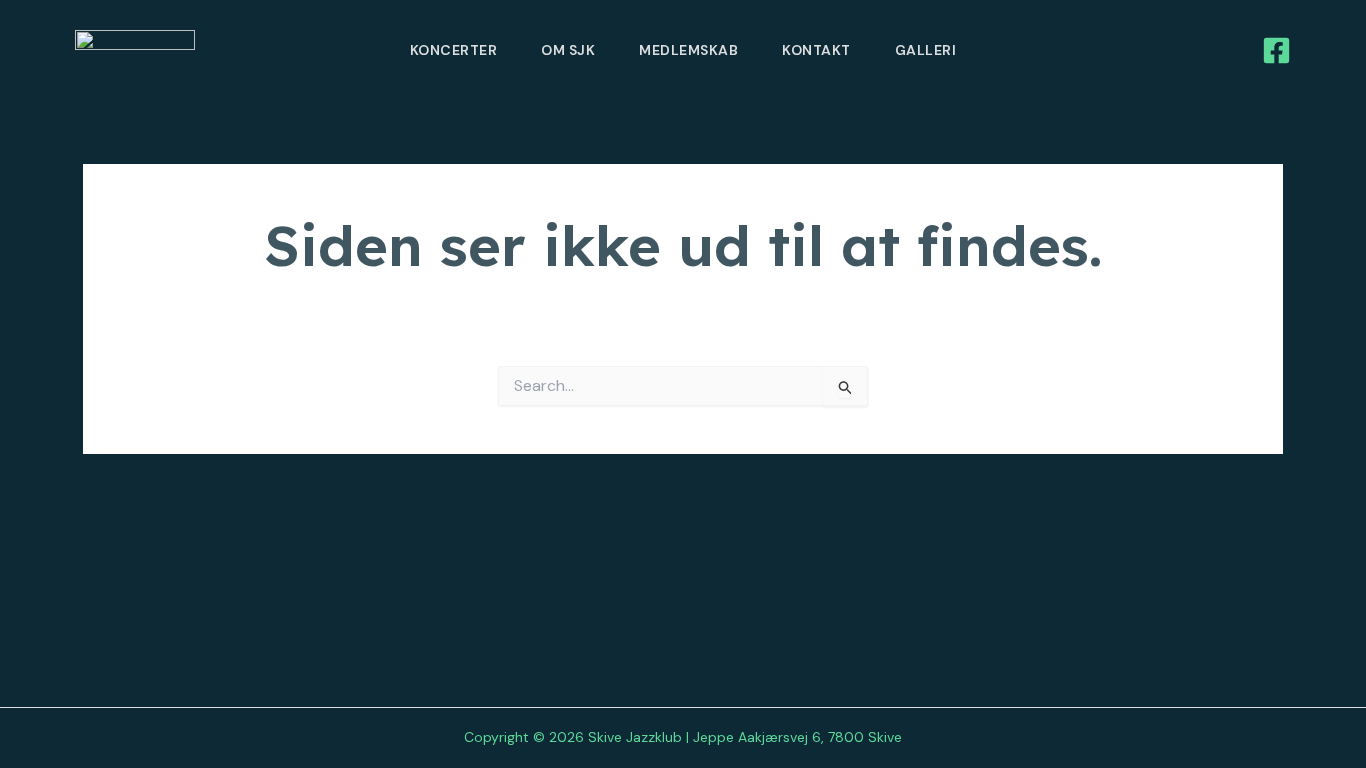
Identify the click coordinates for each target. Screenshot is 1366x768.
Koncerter (454, 50)
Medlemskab (688, 50)
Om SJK (568, 50)
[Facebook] (1276, 50)
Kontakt (816, 50)
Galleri (926, 50)
